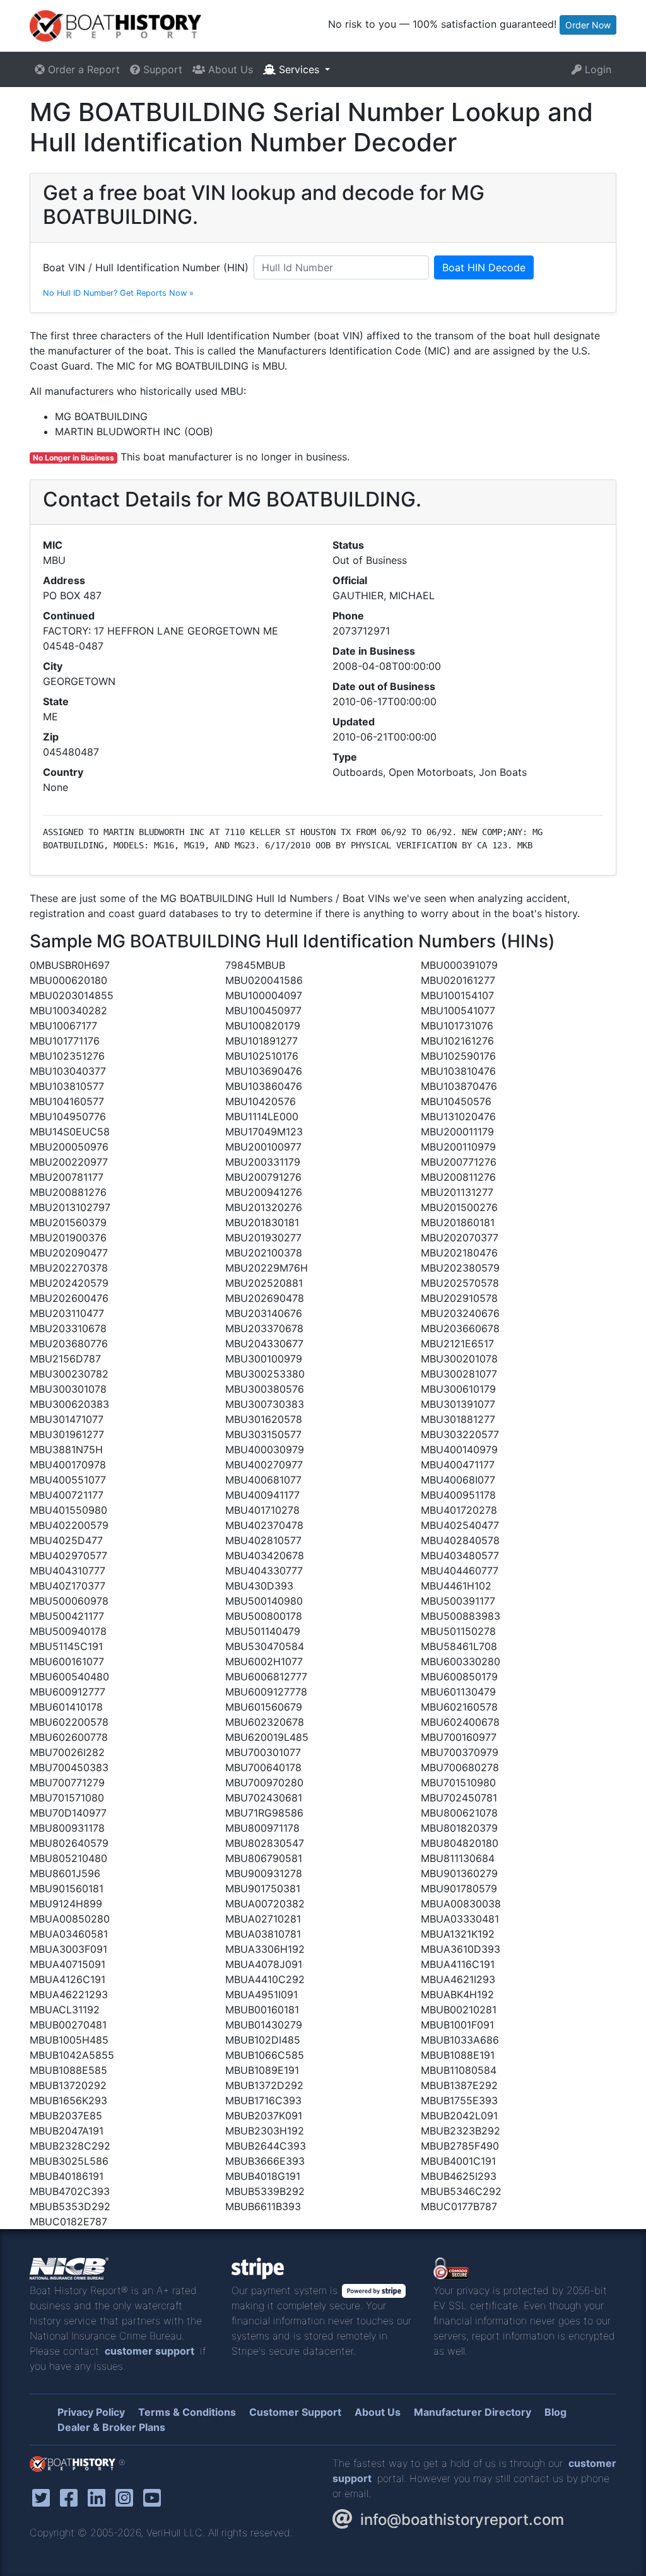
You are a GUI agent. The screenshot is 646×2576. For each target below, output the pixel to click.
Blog (555, 2412)
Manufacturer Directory (473, 2412)
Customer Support (295, 2412)
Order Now (588, 25)
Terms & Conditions (187, 2412)
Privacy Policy (91, 2412)
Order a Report (82, 69)
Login (596, 69)
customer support (150, 2351)
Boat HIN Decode (484, 267)
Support (161, 69)
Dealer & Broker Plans (111, 2427)
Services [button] (299, 69)
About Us (229, 69)
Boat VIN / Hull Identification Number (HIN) (146, 267)
